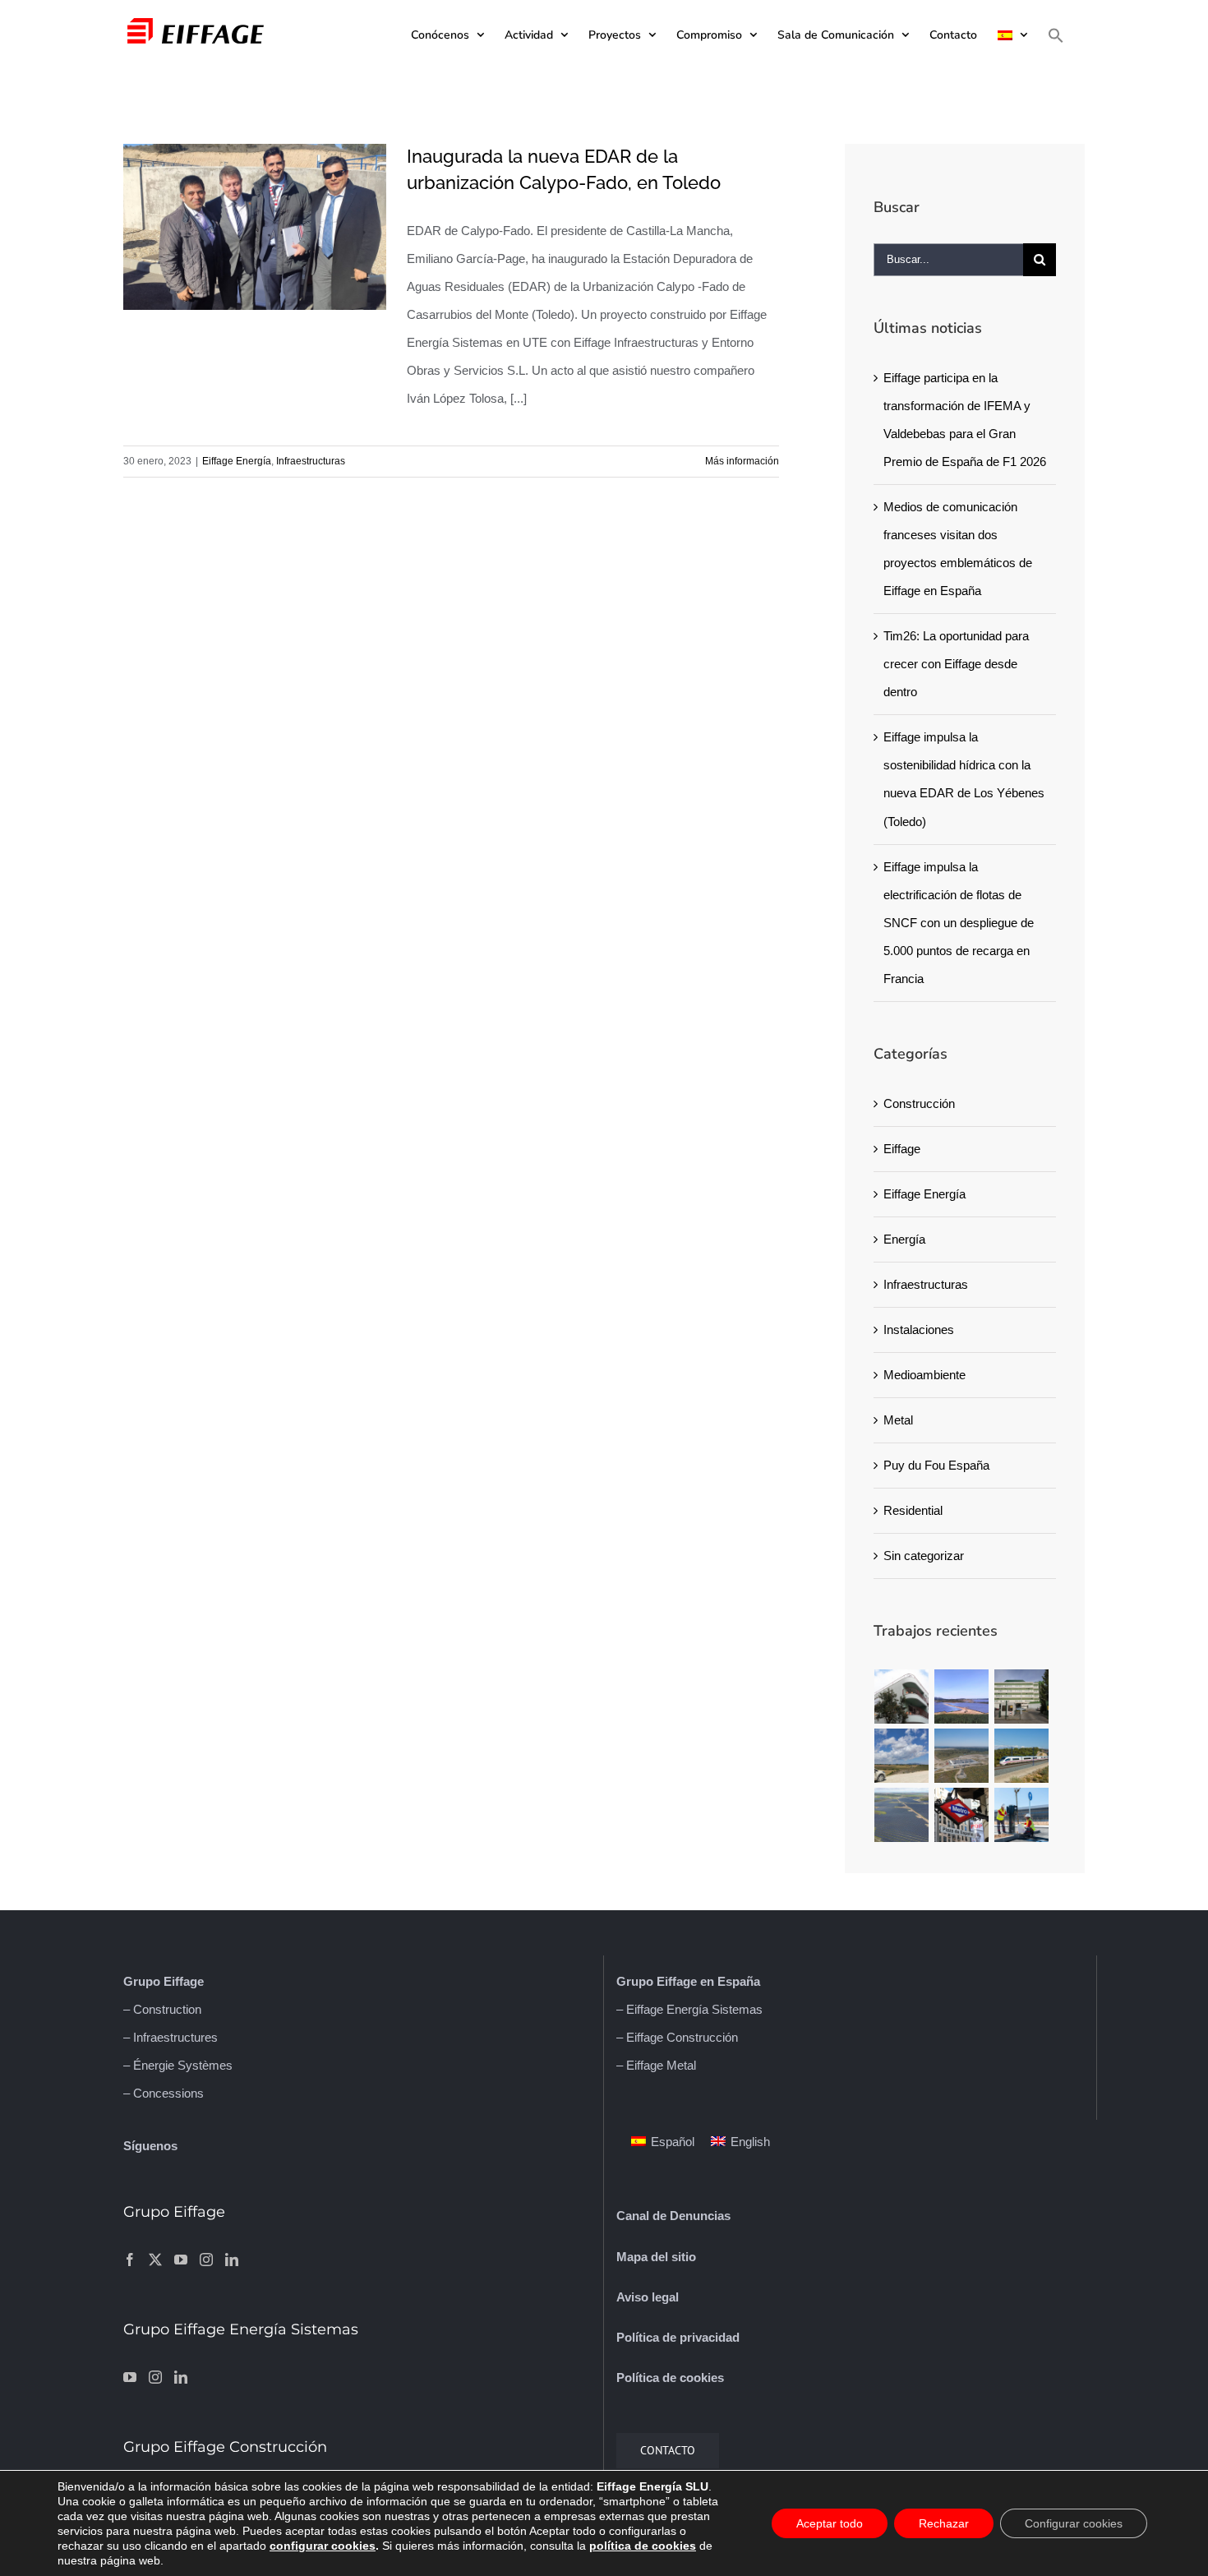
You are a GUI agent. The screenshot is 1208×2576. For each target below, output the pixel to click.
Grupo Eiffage (164, 1981)
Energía (904, 1239)
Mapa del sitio (656, 2257)
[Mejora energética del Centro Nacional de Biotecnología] (1022, 1697)
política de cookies (643, 2546)
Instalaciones (919, 1330)
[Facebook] (130, 2260)
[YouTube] (181, 2260)
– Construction (162, 2009)
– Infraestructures (171, 2037)
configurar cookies (323, 2546)
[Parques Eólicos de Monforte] (902, 1756)
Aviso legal (648, 2297)
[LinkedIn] (232, 2260)
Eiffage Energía (237, 461)
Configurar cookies (1074, 2523)
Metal (898, 1420)
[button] (1056, 35)
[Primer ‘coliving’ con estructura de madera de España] (902, 1697)
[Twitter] (155, 2260)
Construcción (919, 1103)
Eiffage (902, 1149)
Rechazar (944, 2523)
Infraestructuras (311, 461)
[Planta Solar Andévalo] (962, 1697)
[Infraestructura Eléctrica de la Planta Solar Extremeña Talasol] (962, 1756)
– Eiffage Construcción (677, 2037)
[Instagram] (206, 2260)
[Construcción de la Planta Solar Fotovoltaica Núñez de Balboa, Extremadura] (902, 1815)
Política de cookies (670, 2377)
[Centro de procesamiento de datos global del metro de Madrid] (962, 1815)
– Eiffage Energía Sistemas (689, 2009)
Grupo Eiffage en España (688, 1981)
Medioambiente (924, 1375)
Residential (913, 1510)
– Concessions (164, 2093)
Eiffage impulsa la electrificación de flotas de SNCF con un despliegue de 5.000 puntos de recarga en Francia (959, 923)
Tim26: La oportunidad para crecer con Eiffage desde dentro (956, 664)
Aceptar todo (830, 2523)
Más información (742, 461)
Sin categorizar (924, 1556)
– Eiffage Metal (656, 2065)
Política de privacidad (678, 2337)
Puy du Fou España (936, 1465)
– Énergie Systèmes (178, 2065)
